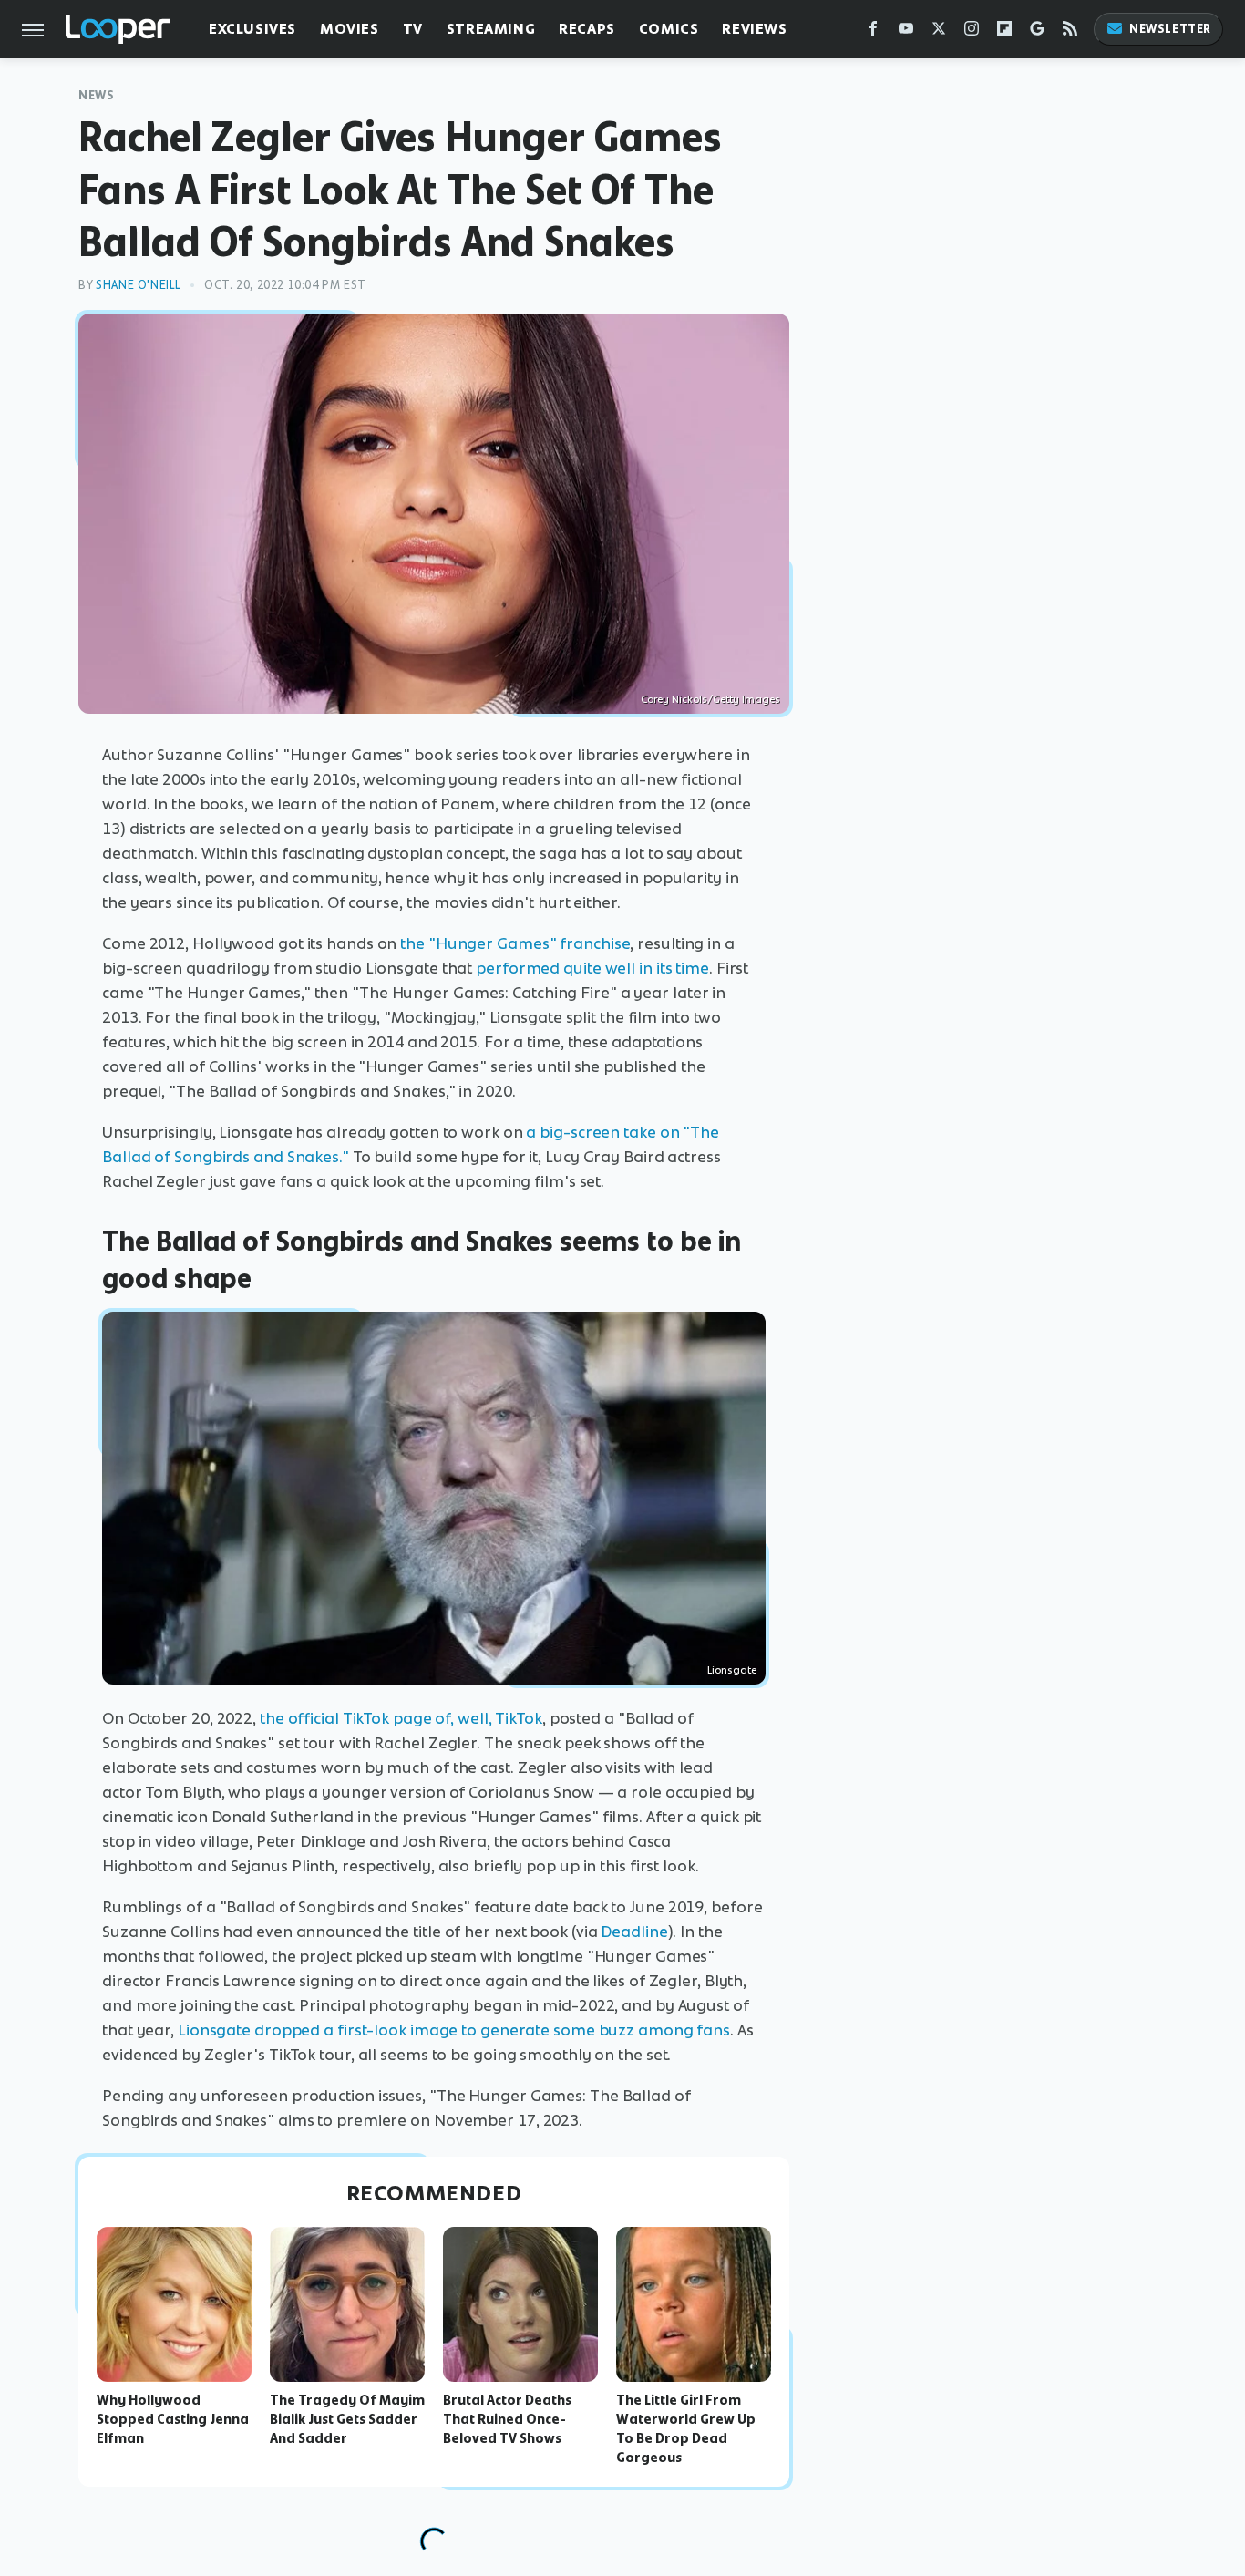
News (96, 95)
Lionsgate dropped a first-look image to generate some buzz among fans (454, 2030)
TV (413, 29)
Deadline (634, 1932)
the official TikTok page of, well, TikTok (401, 1718)
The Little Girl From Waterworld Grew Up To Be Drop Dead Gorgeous (686, 2428)
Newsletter (1170, 29)
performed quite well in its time (592, 968)
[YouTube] (906, 32)
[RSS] (1070, 32)
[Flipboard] (1004, 32)
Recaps (587, 29)
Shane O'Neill (139, 285)
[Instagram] (972, 32)
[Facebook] (873, 32)
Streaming (491, 29)
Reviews (754, 29)
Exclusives (252, 29)
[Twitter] (939, 32)
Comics (669, 29)
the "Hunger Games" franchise (515, 943)
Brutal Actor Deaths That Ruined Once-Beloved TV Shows (507, 2419)
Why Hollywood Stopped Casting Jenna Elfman (173, 2419)
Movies (350, 29)
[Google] (1037, 32)
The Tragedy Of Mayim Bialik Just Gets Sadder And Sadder (347, 2419)
